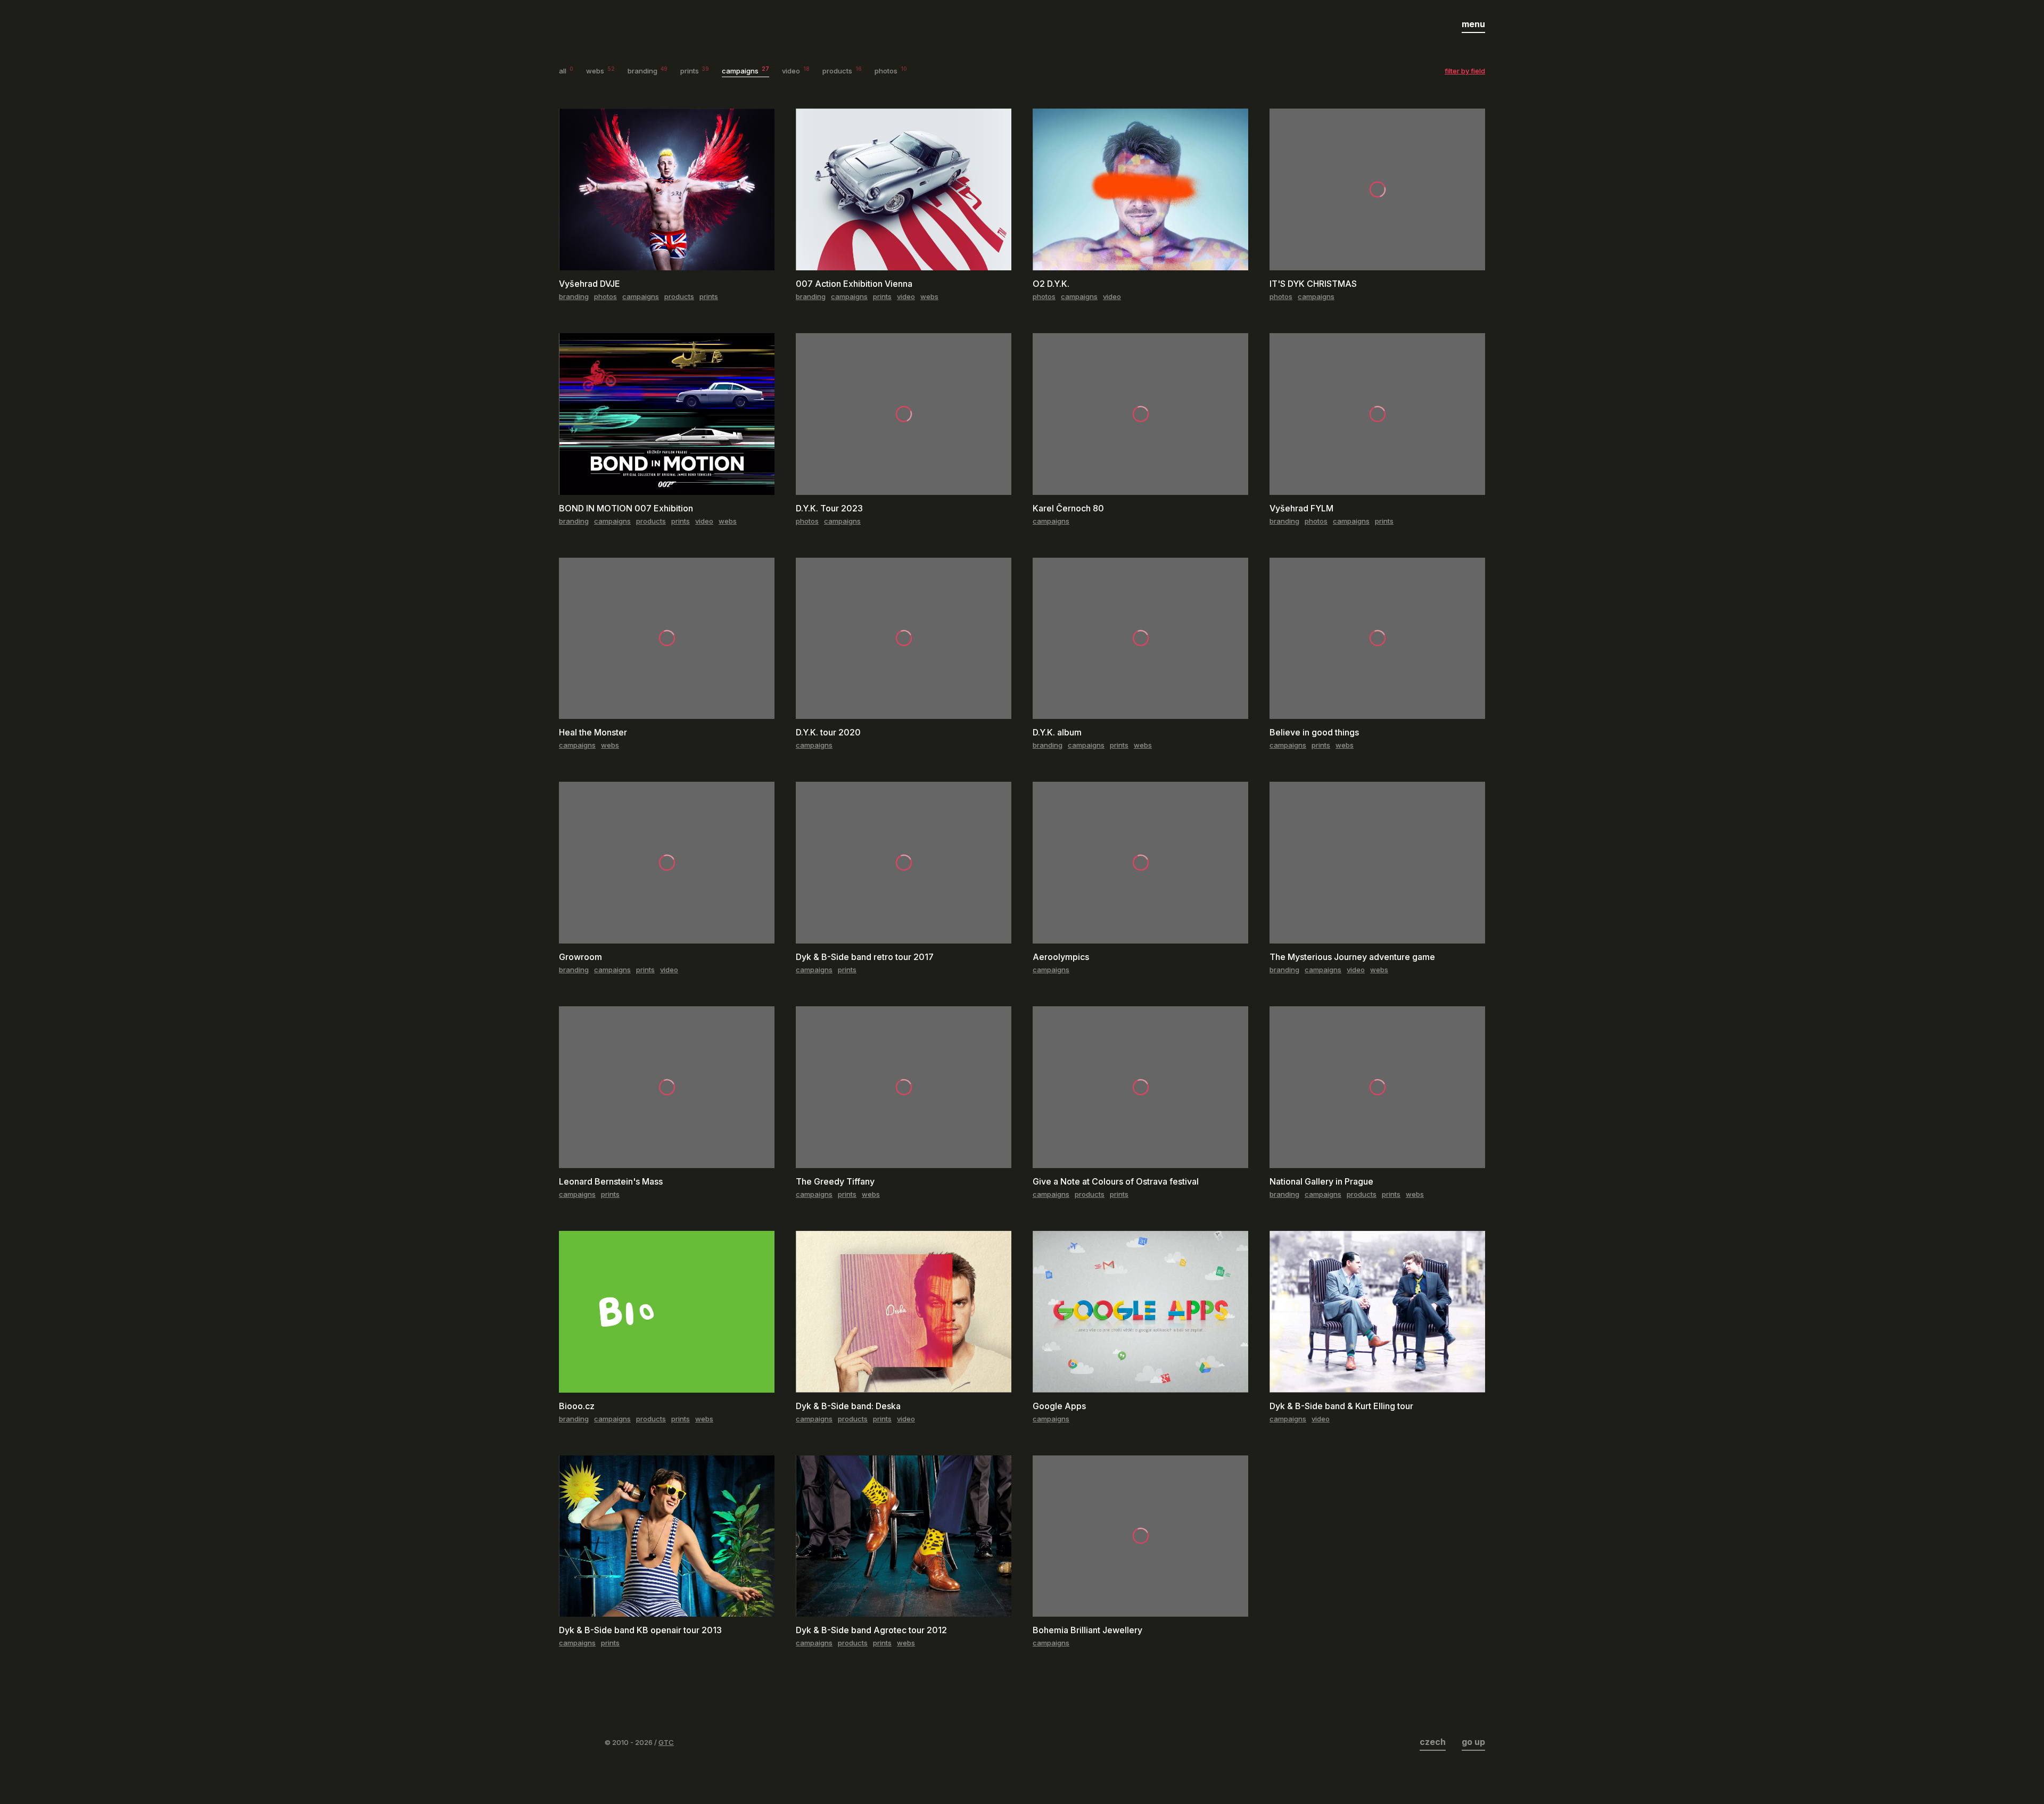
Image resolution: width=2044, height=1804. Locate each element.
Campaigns (745, 71)
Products (842, 71)
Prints (695, 71)
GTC (666, 1742)
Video (796, 71)
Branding (648, 71)
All (566, 71)
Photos (891, 71)
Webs (600, 71)
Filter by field (1465, 71)
